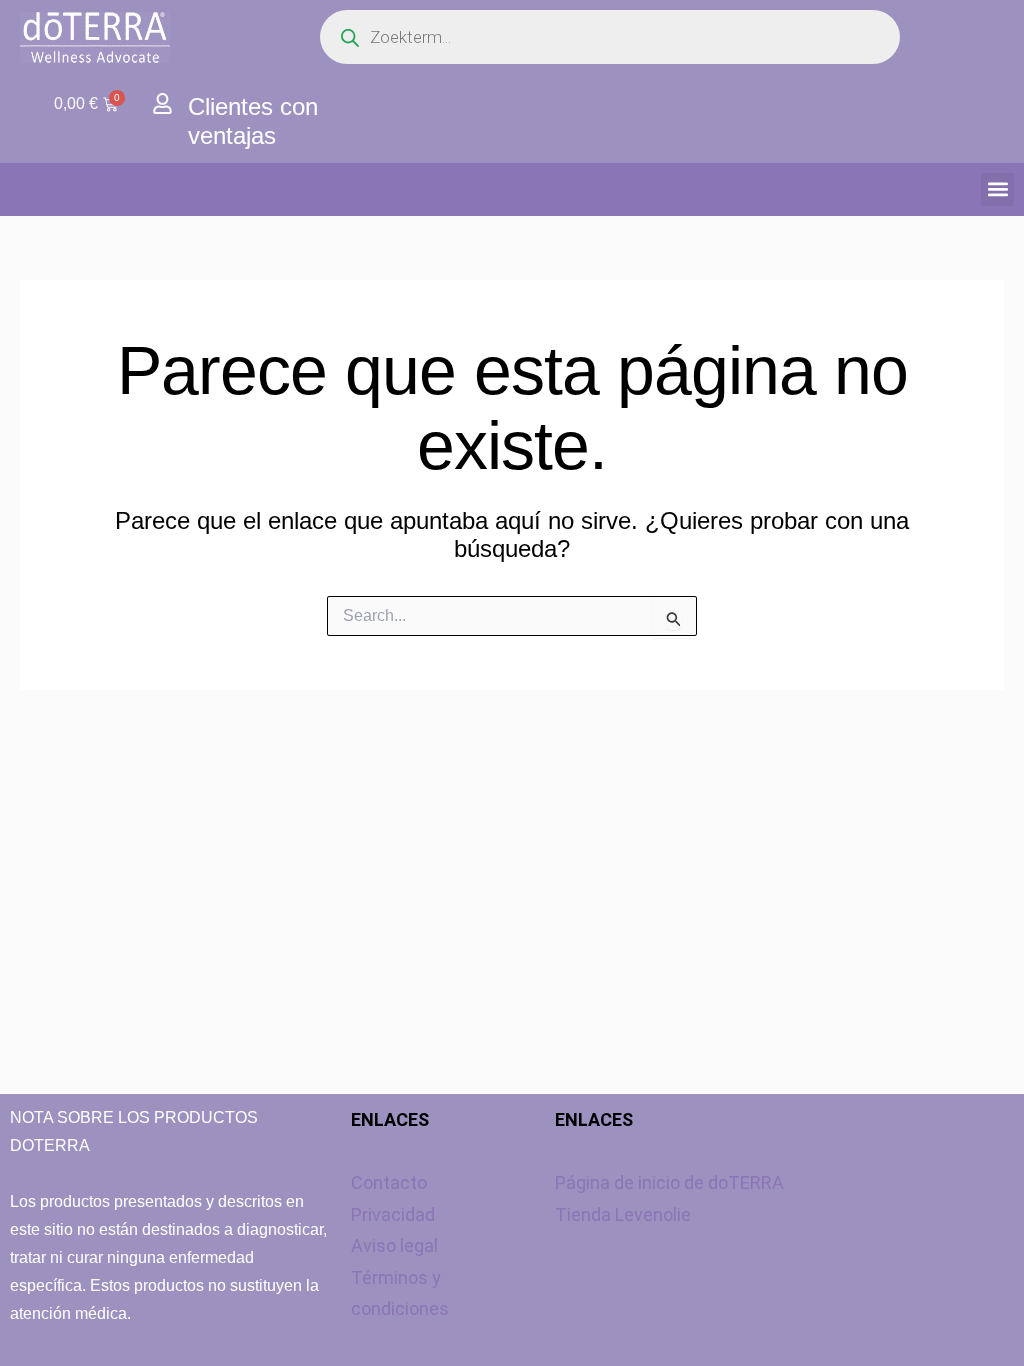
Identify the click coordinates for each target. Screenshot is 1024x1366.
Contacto (389, 1182)
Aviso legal (394, 1245)
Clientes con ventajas (253, 121)
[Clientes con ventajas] (162, 103)
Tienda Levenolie (623, 1214)
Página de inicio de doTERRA (669, 1182)
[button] (997, 189)
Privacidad (393, 1214)
